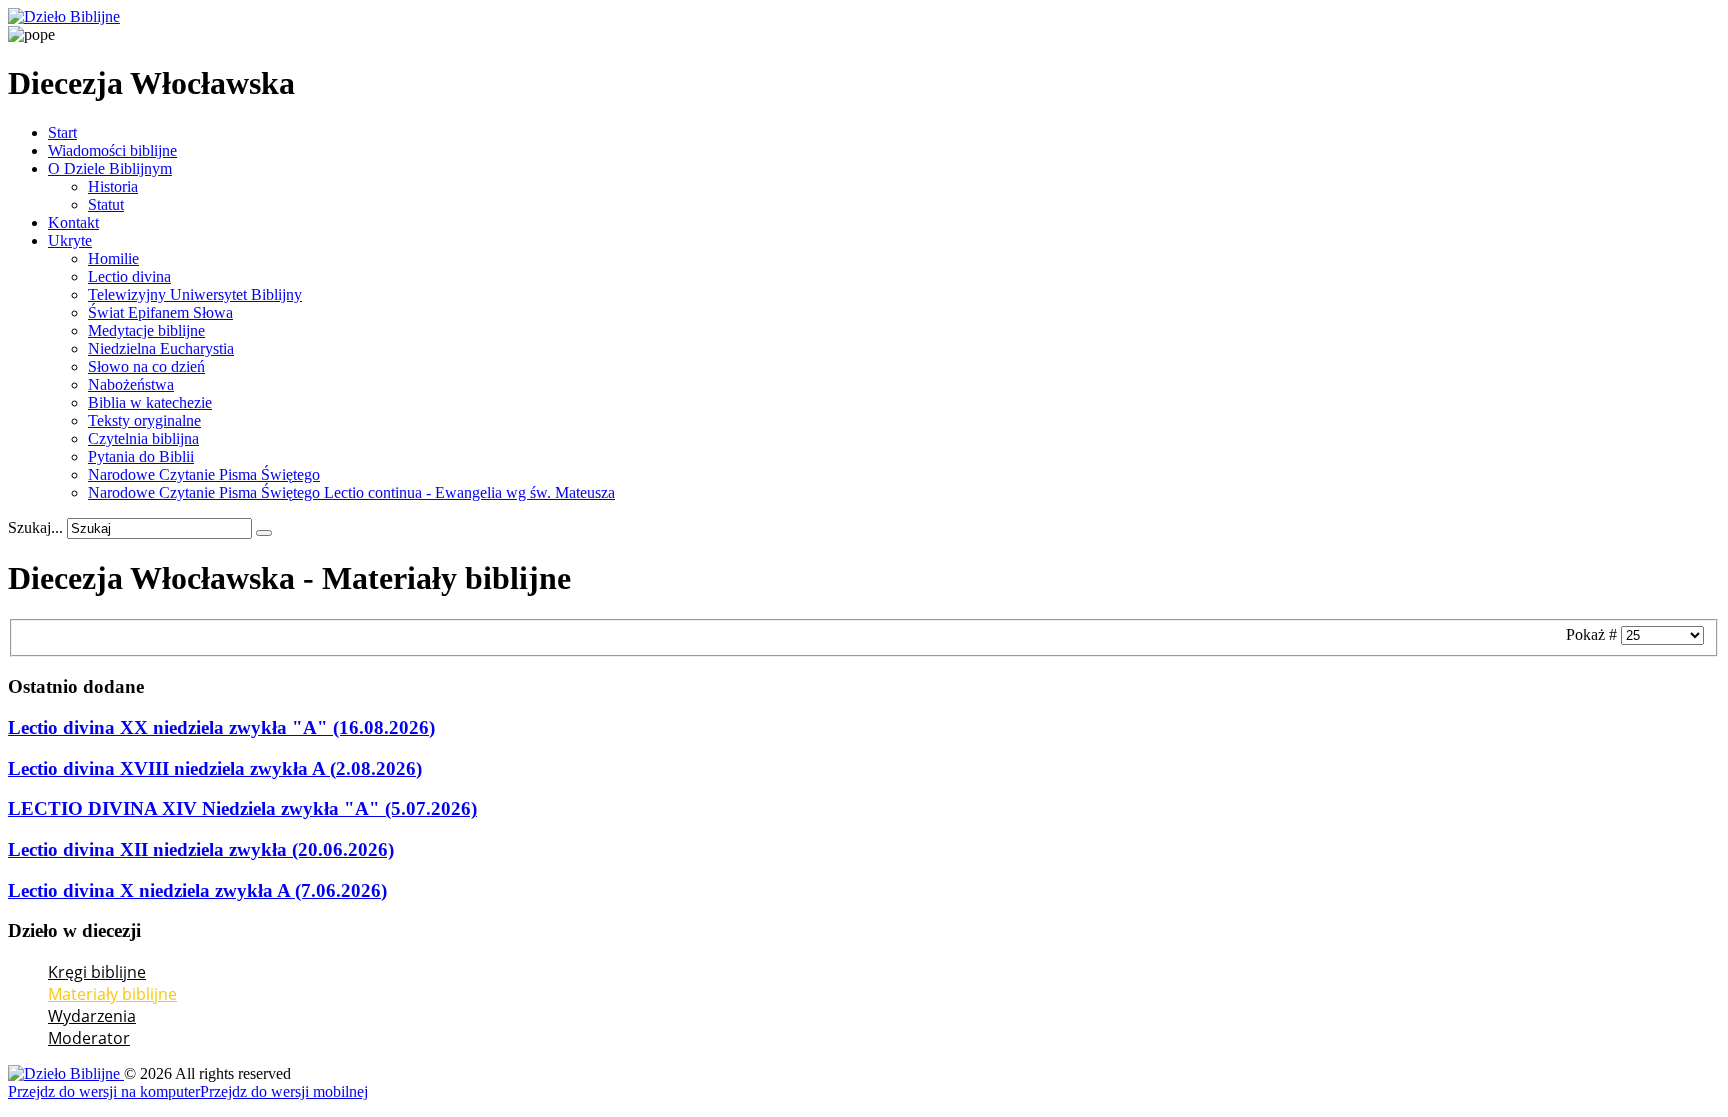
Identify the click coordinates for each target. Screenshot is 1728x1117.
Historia (113, 186)
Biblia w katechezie (150, 402)
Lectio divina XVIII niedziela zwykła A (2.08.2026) (215, 768)
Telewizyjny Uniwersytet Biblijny (195, 294)
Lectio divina (129, 276)
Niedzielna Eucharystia (161, 348)
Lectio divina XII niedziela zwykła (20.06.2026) (201, 849)
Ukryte (70, 240)
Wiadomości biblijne (112, 150)
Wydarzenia (92, 1016)
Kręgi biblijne (97, 972)
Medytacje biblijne (146, 330)
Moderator (89, 1038)
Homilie (113, 258)
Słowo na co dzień (146, 366)
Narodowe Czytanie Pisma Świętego (204, 474)
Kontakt (73, 222)
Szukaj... (35, 527)
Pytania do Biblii (141, 456)
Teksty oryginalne (144, 420)
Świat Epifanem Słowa (160, 312)
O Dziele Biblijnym (110, 168)
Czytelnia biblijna (143, 438)
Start (62, 132)
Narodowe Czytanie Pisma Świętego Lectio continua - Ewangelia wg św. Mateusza (351, 492)
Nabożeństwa (131, 384)
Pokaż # (1593, 634)
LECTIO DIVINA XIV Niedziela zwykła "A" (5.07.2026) (242, 808)
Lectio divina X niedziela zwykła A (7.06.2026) (197, 890)
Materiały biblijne (112, 994)
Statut (106, 204)
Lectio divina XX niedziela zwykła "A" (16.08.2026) (221, 727)
